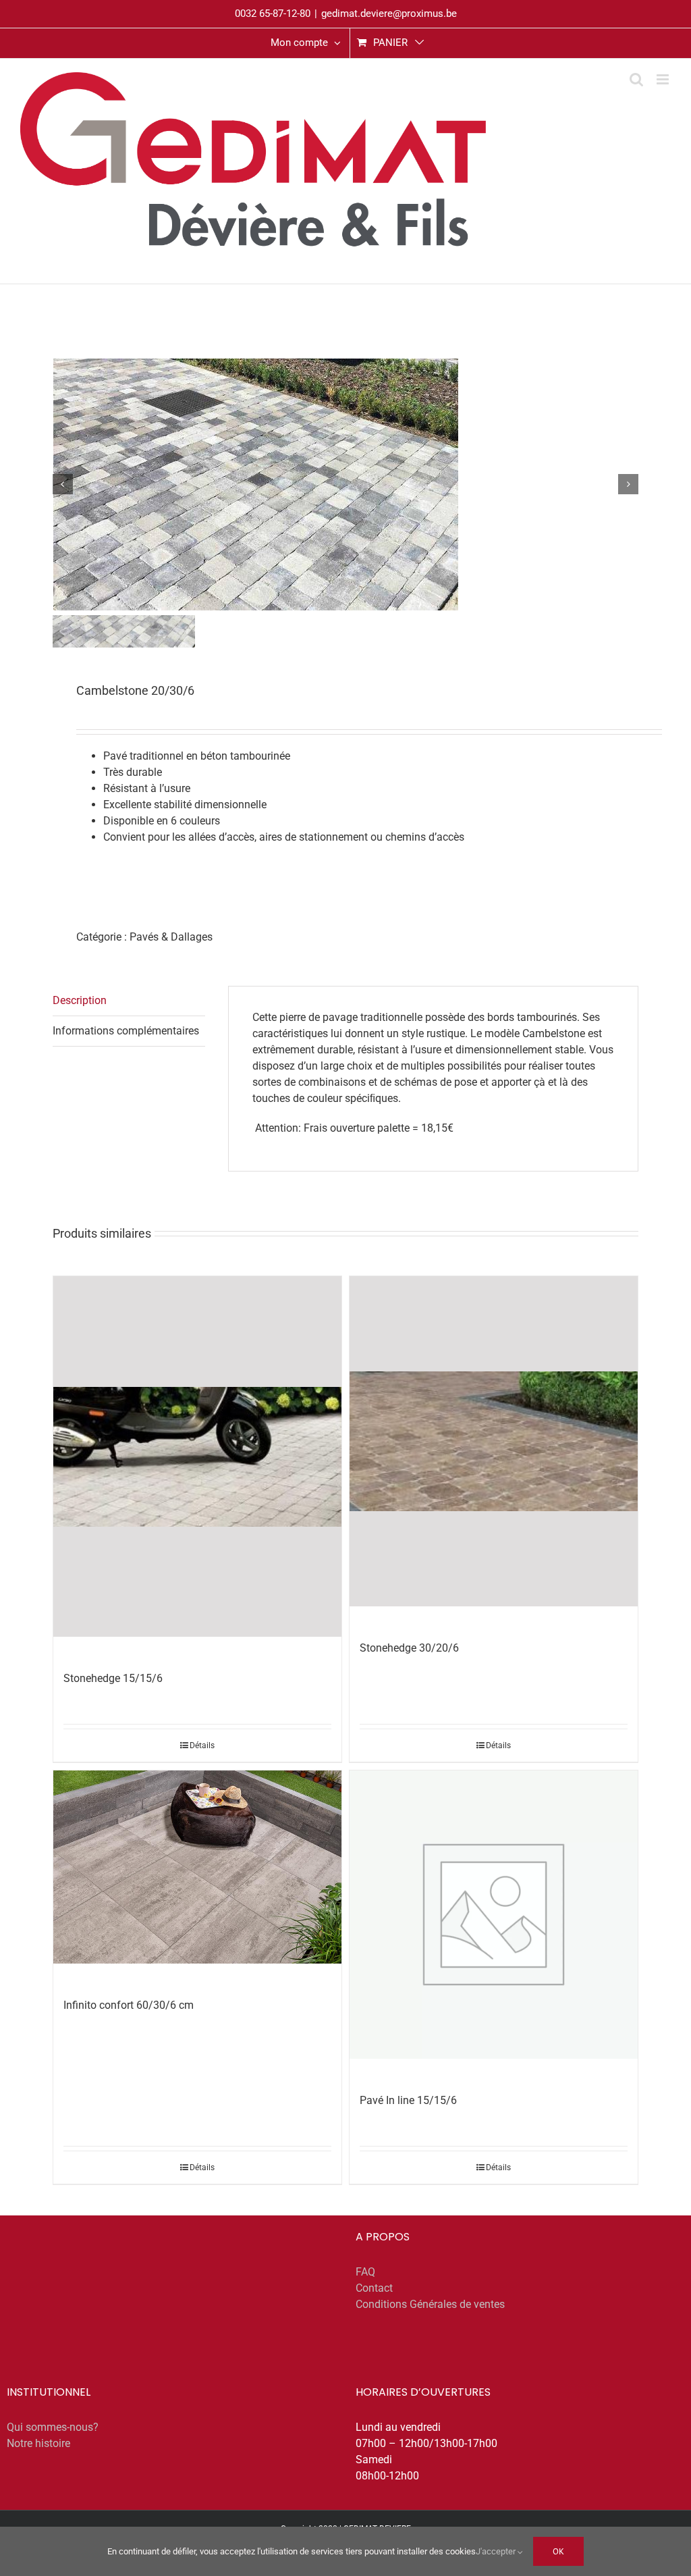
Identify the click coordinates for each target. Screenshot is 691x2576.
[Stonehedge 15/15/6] (197, 1456)
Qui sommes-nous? (53, 2427)
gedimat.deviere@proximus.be (389, 14)
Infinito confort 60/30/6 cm (129, 2005)
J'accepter (497, 2551)
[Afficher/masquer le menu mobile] (664, 79)
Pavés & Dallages (171, 937)
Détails (202, 1745)
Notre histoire (38, 2443)
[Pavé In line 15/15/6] (494, 1915)
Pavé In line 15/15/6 (408, 2100)
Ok (558, 2551)
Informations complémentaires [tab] (126, 1031)
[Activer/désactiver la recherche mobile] (636, 79)
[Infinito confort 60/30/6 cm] (197, 1867)
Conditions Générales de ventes (430, 2304)
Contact (374, 2288)
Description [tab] (80, 1000)
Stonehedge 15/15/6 (113, 1678)
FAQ (365, 2272)
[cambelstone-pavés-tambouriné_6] (346, 484)
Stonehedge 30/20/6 (409, 1648)
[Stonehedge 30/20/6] (494, 1441)
